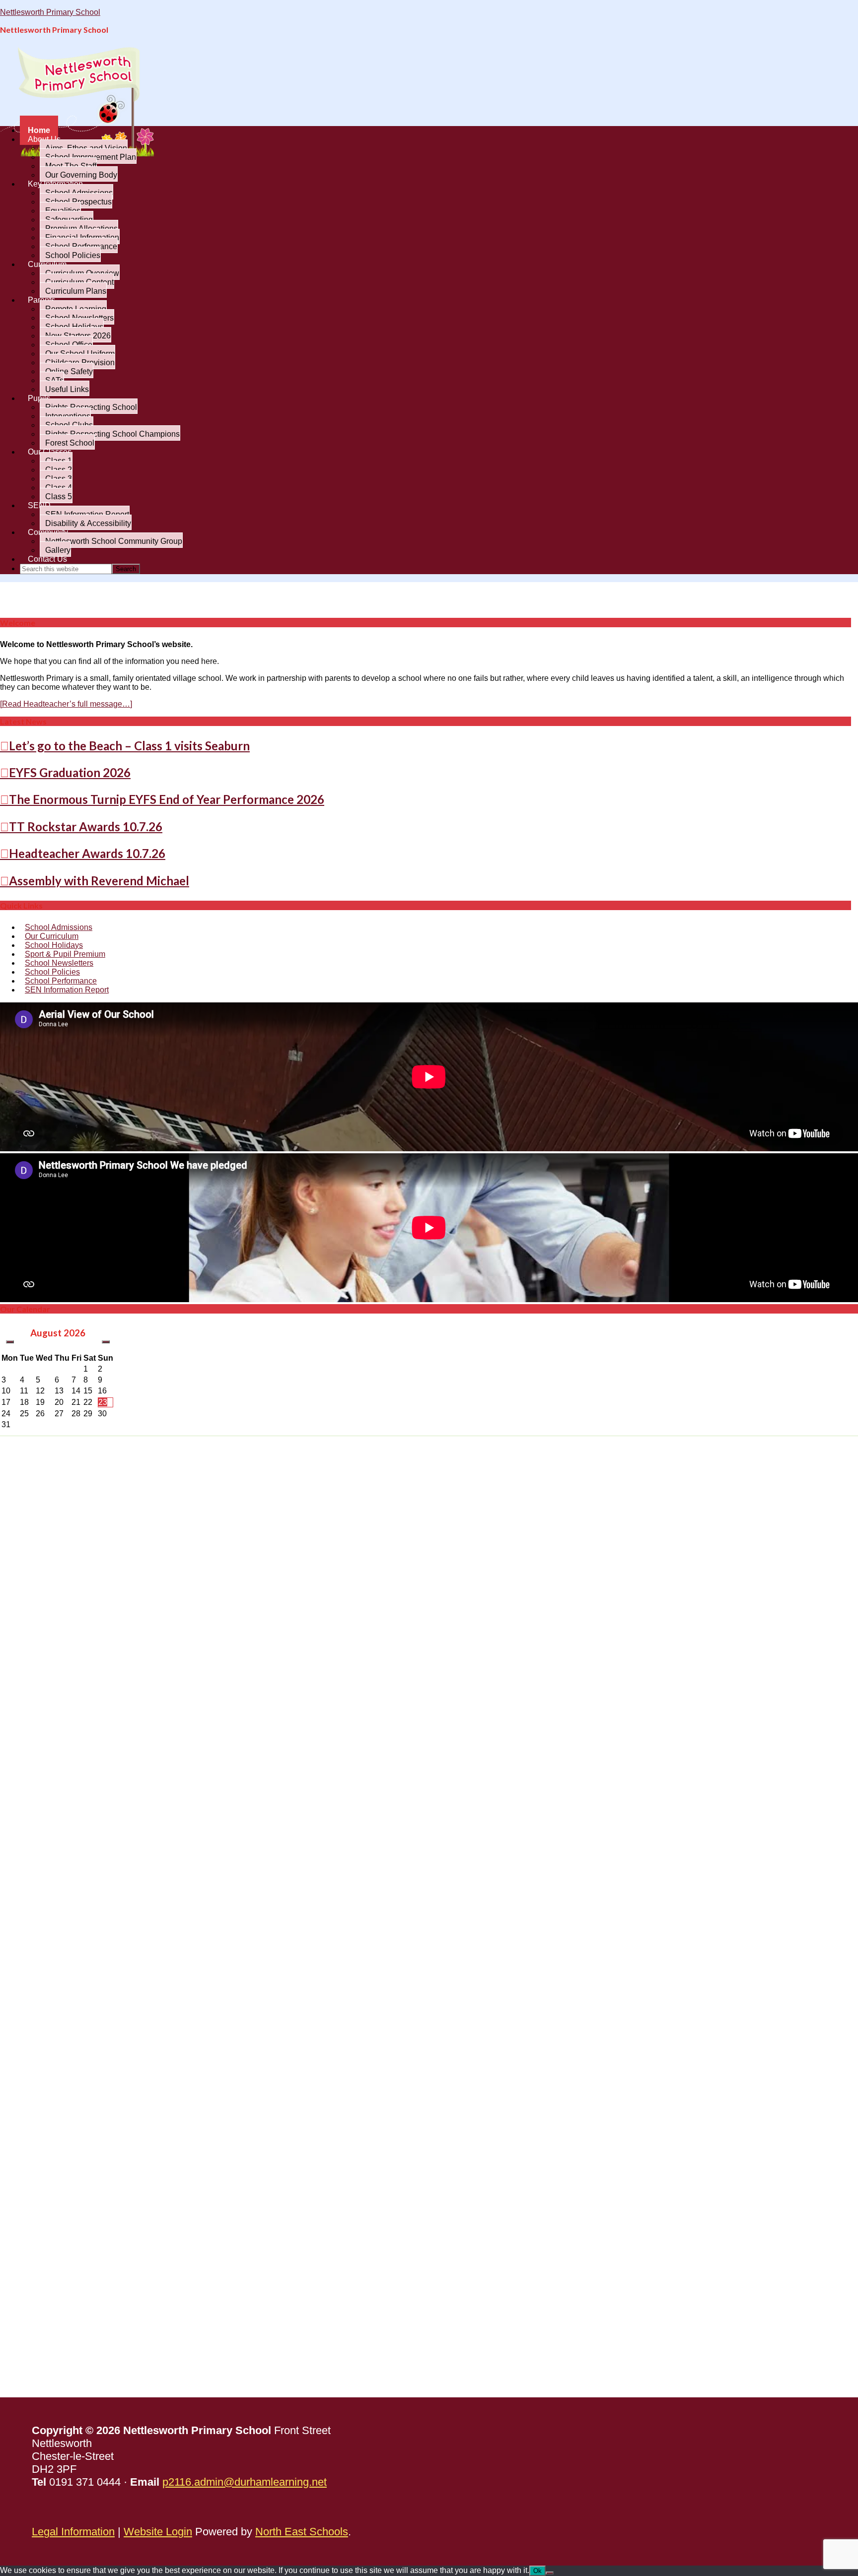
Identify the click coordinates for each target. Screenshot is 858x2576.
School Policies (52, 972)
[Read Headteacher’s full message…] (66, 704)
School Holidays (54, 945)
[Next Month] (106, 1342)
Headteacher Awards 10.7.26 (87, 853)
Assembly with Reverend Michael (99, 881)
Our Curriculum (52, 936)
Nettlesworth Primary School (50, 12)
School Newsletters (59, 963)
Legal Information (73, 2532)
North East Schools (302, 2532)
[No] (550, 2573)
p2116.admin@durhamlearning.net (245, 2482)
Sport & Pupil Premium (65, 954)
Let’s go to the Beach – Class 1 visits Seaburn (129, 746)
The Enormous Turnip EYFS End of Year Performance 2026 (167, 799)
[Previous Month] (10, 1342)
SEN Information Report (67, 990)
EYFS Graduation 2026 (70, 772)
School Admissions (59, 927)
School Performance (61, 981)
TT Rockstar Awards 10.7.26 (86, 826)
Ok (537, 2571)
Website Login (158, 2532)
